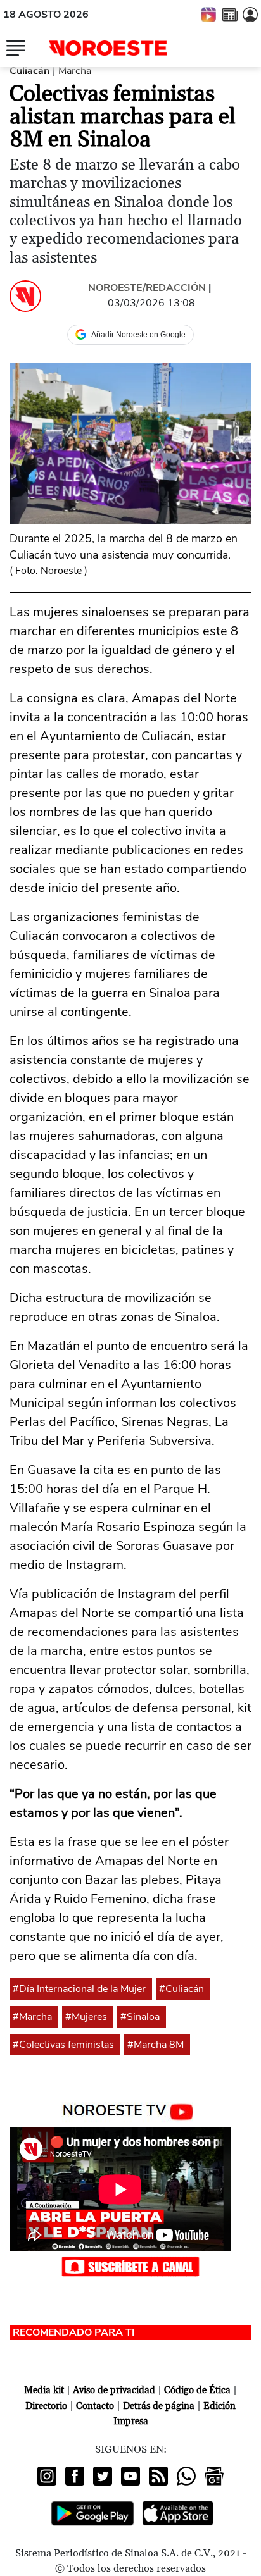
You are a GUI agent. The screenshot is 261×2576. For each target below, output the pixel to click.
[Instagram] (47, 2476)
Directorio (46, 2406)
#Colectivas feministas (63, 2045)
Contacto (95, 2406)
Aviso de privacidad (114, 2390)
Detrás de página (159, 2406)
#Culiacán (181, 1989)
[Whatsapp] (186, 2476)
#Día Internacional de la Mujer (79, 1989)
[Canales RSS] (158, 2476)
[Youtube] (130, 2476)
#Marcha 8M (156, 2045)
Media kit (44, 2390)
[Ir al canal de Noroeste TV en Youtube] (131, 2109)
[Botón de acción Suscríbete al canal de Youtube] (130, 2266)
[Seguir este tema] (147, 1989)
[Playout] (209, 14)
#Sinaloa (140, 2017)
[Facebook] (75, 2476)
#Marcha (32, 2017)
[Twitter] (103, 2476)
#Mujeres (86, 2017)
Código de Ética (197, 2390)
